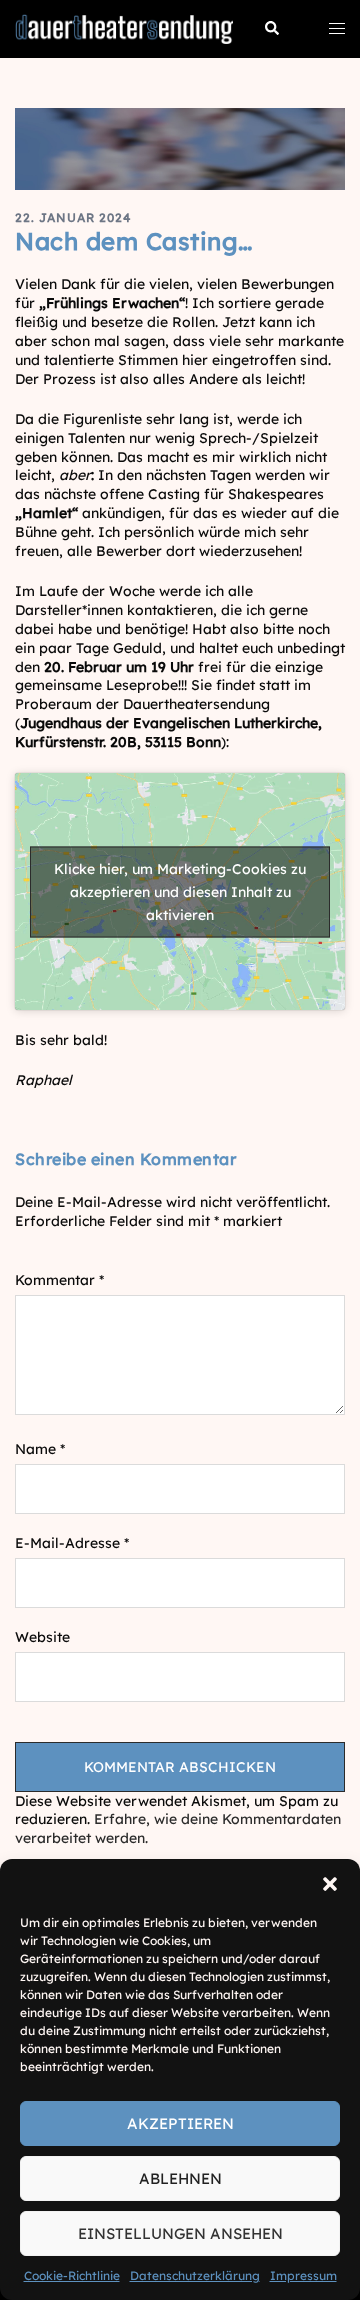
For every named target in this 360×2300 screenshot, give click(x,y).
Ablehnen (180, 2178)
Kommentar (59, 1280)
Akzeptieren (180, 2123)
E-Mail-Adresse (72, 1543)
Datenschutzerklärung (195, 2275)
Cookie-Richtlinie (72, 2275)
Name (40, 1449)
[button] (330, 1884)
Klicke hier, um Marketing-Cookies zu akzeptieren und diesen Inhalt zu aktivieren (180, 891)
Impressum (303, 2275)
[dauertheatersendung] (124, 28)
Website (42, 1637)
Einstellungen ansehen (180, 2233)
